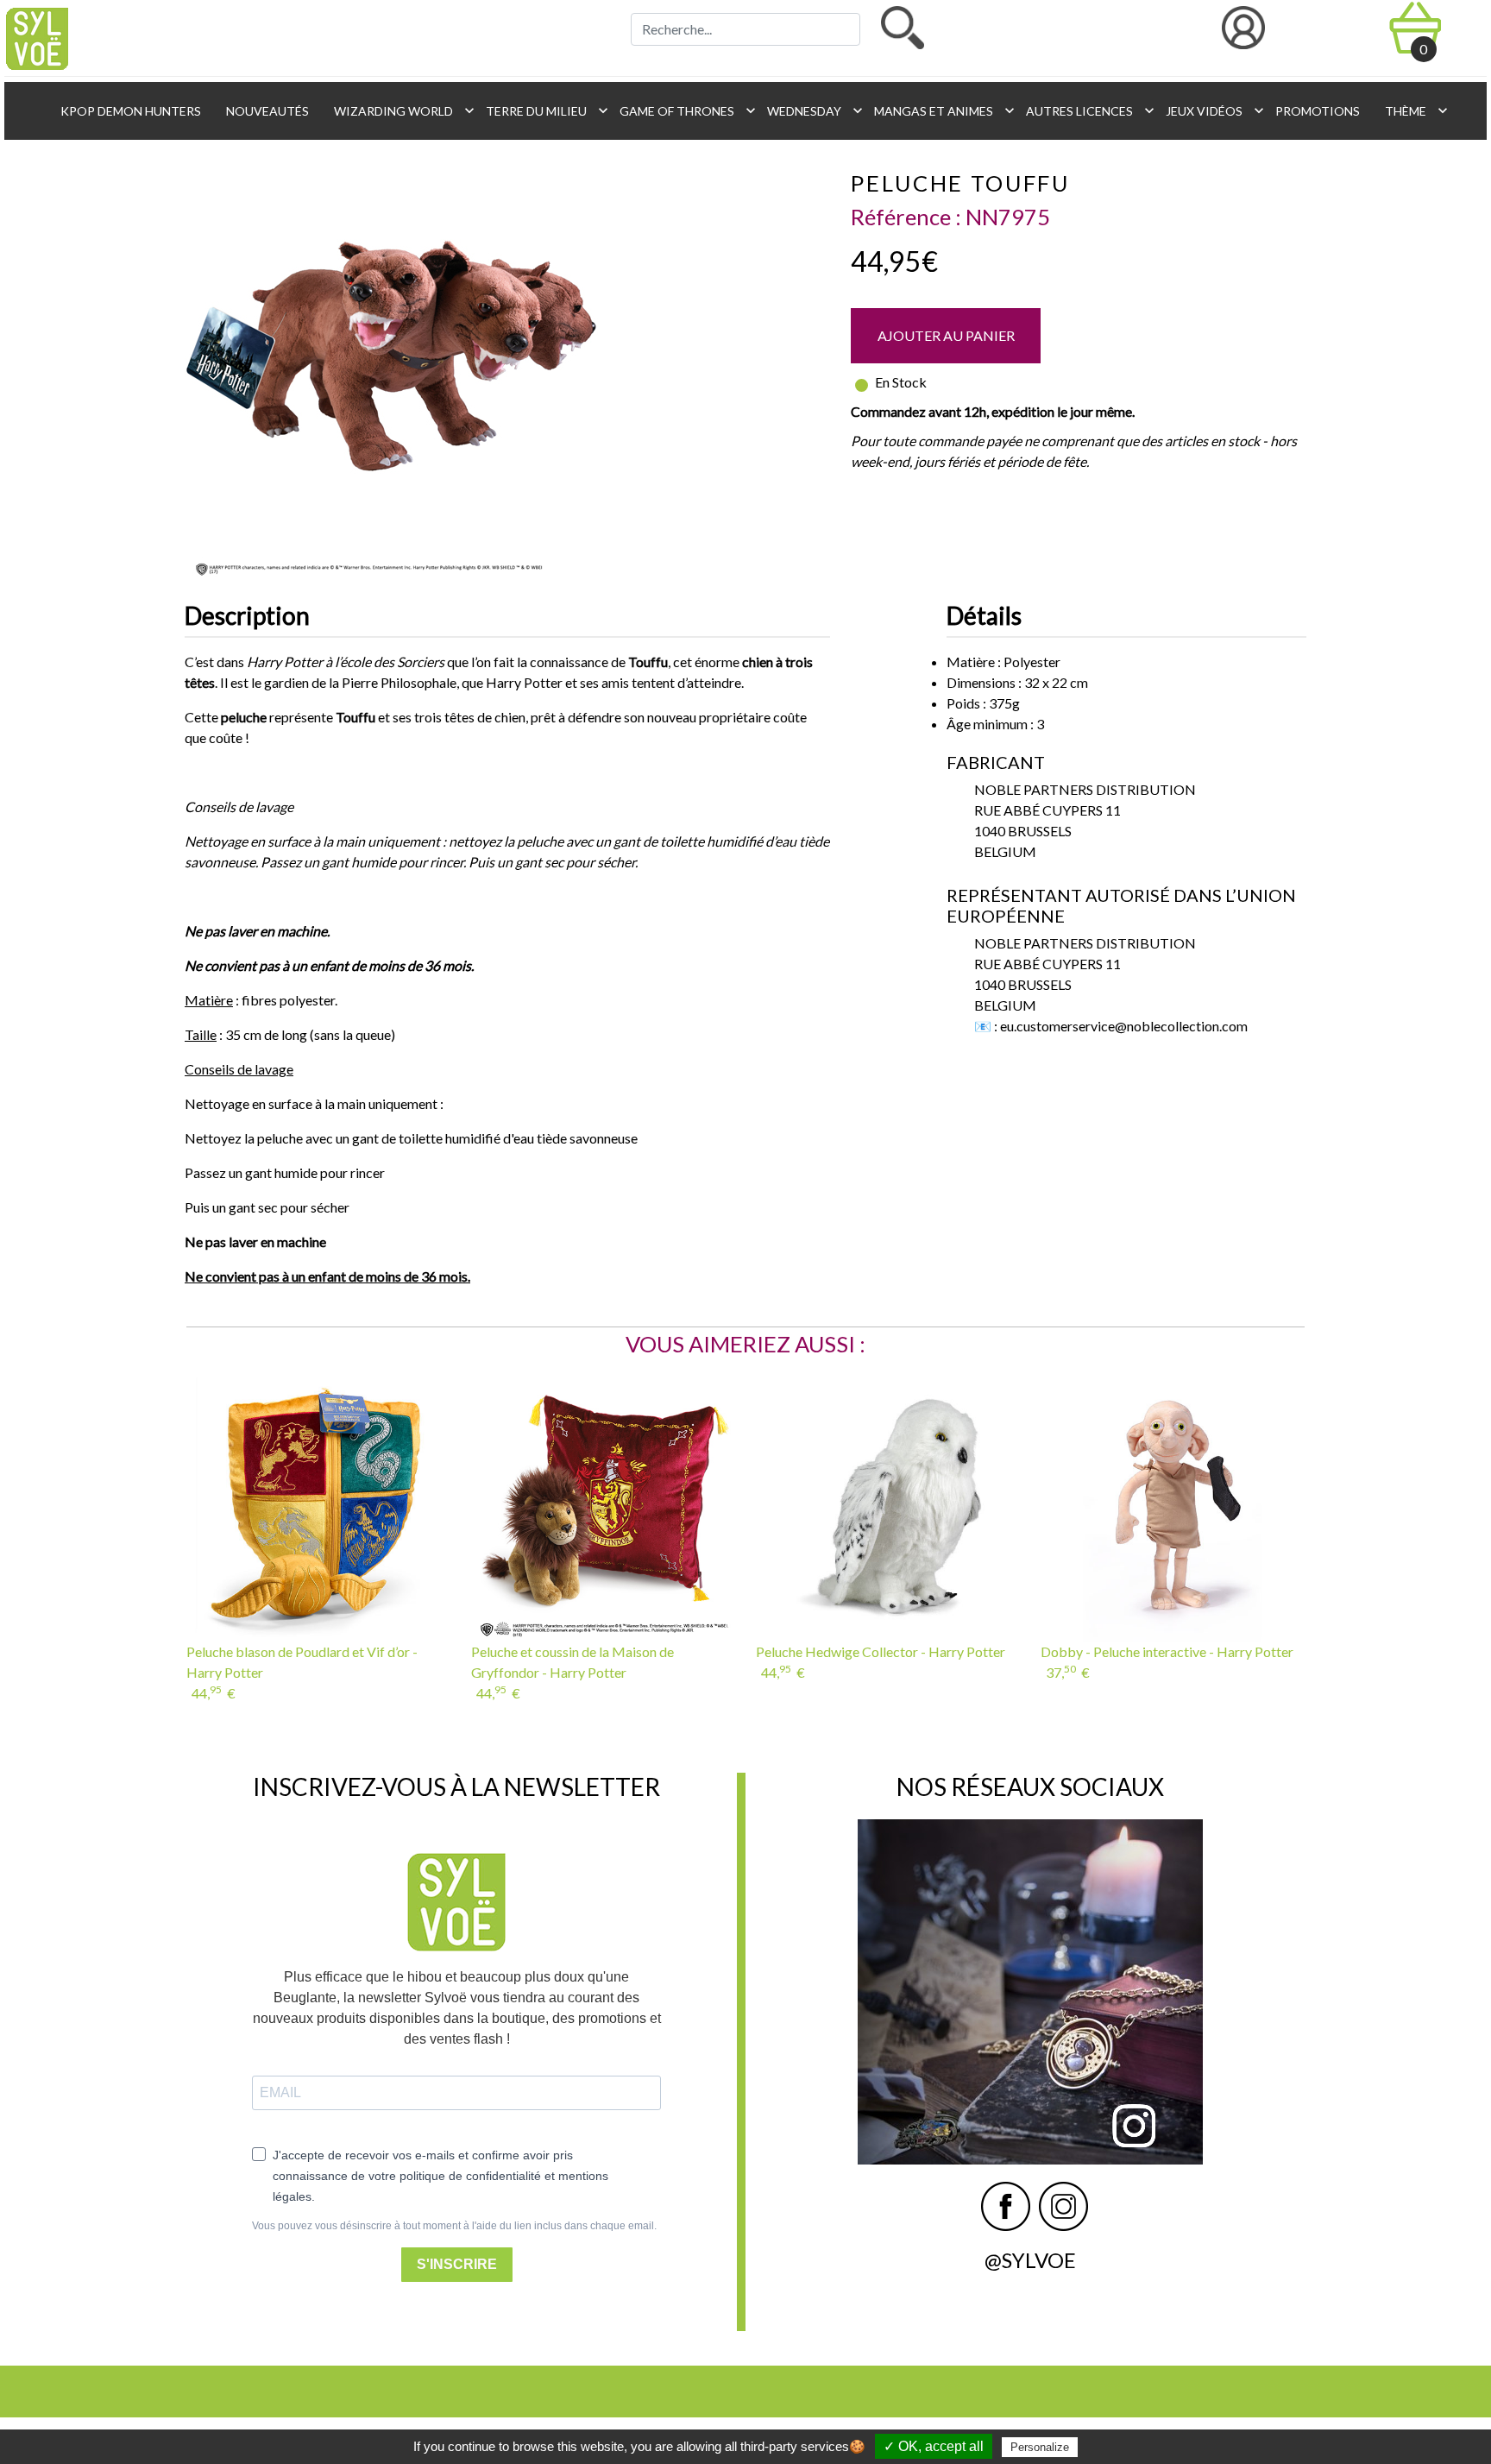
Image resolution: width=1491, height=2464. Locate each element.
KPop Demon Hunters (129, 111)
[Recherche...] (903, 28)
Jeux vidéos (1210, 110)
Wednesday (810, 110)
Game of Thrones (683, 110)
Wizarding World (399, 110)
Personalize (1040, 2447)
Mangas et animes (940, 110)
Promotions (1316, 111)
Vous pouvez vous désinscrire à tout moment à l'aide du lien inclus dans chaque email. (454, 2226)
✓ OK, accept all (934, 2446)
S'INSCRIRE (457, 2264)
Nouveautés (266, 111)
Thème (1412, 110)
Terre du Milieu (542, 110)
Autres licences (1085, 110)
